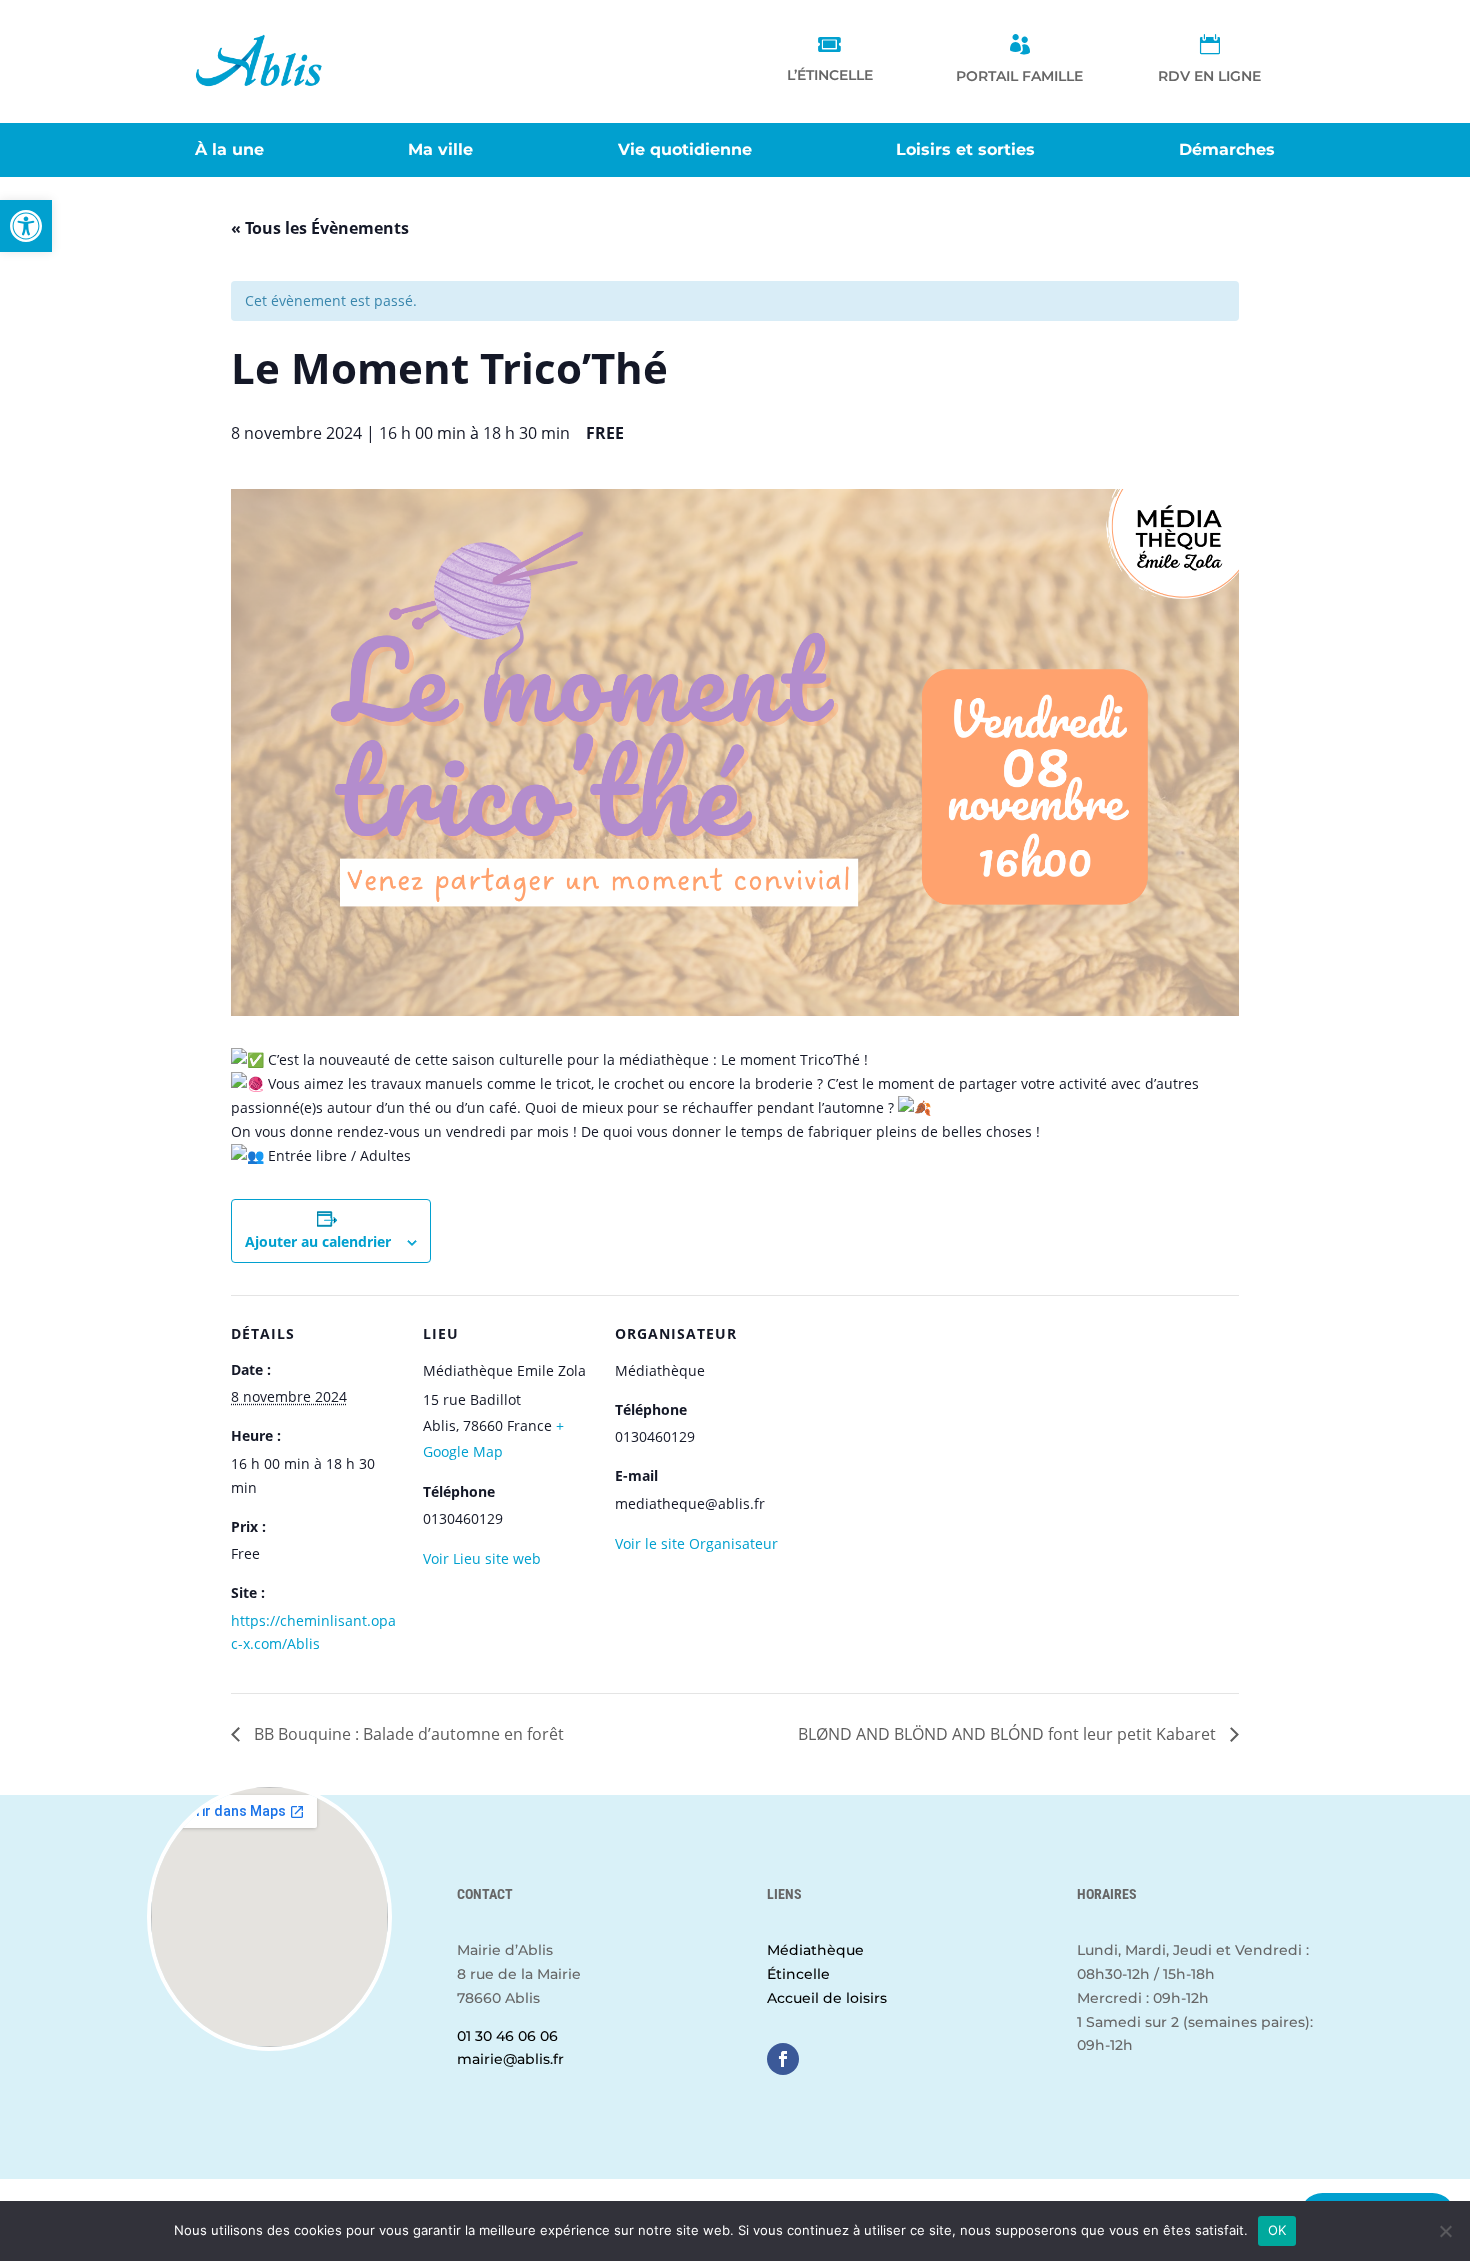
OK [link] (1277, 2230)
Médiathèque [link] (815, 1950)
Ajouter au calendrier (318, 1241)
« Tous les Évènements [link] (320, 228)
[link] (26, 226)
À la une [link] (229, 151)
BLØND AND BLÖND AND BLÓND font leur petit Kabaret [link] (1009, 1734)
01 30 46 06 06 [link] (507, 2036)
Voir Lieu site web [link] (482, 1558)
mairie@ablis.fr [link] (510, 2059)
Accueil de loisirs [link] (827, 1998)
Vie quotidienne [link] (685, 151)
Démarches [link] (1227, 151)
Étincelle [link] (798, 1974)
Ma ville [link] (440, 151)
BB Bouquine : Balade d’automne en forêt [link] (407, 1734)
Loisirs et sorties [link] (965, 151)
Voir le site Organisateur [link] (696, 1543)
